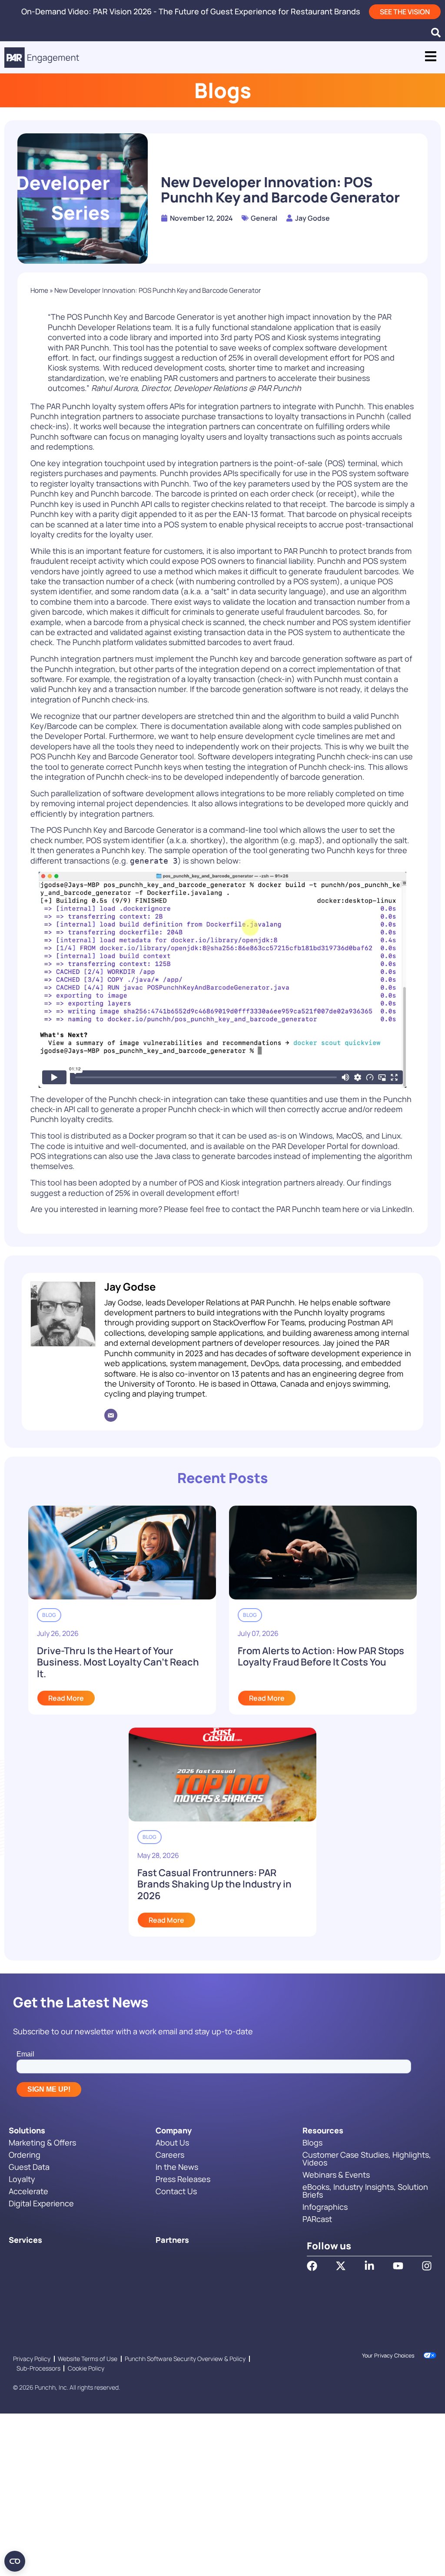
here (351, 1209)
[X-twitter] (341, 2266)
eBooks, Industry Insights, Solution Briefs (365, 2191)
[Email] (111, 1415)
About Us (172, 2142)
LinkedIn (397, 1209)
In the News (177, 2167)
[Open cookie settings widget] (15, 2561)
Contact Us (176, 2191)
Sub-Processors (38, 2368)
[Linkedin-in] (369, 2266)
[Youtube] (398, 2266)
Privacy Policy (32, 2359)
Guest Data (29, 2167)
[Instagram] (427, 2266)
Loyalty (22, 2179)
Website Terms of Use (88, 2359)
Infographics (325, 2207)
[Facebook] (312, 2266)
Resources (323, 2130)
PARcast (317, 2219)
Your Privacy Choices (388, 2356)
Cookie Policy (86, 2368)
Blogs (312, 2142)
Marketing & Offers (42, 2142)
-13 (246, 514)
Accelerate (28, 2191)
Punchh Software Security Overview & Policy (185, 2359)
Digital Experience (41, 2203)
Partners (172, 2240)
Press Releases (183, 2179)
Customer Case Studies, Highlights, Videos (367, 2159)
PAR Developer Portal (310, 1146)
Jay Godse (130, 1286)
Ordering (25, 2155)
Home (39, 290)
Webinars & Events (336, 2175)
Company (174, 2130)
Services (25, 2240)
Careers (170, 2155)
